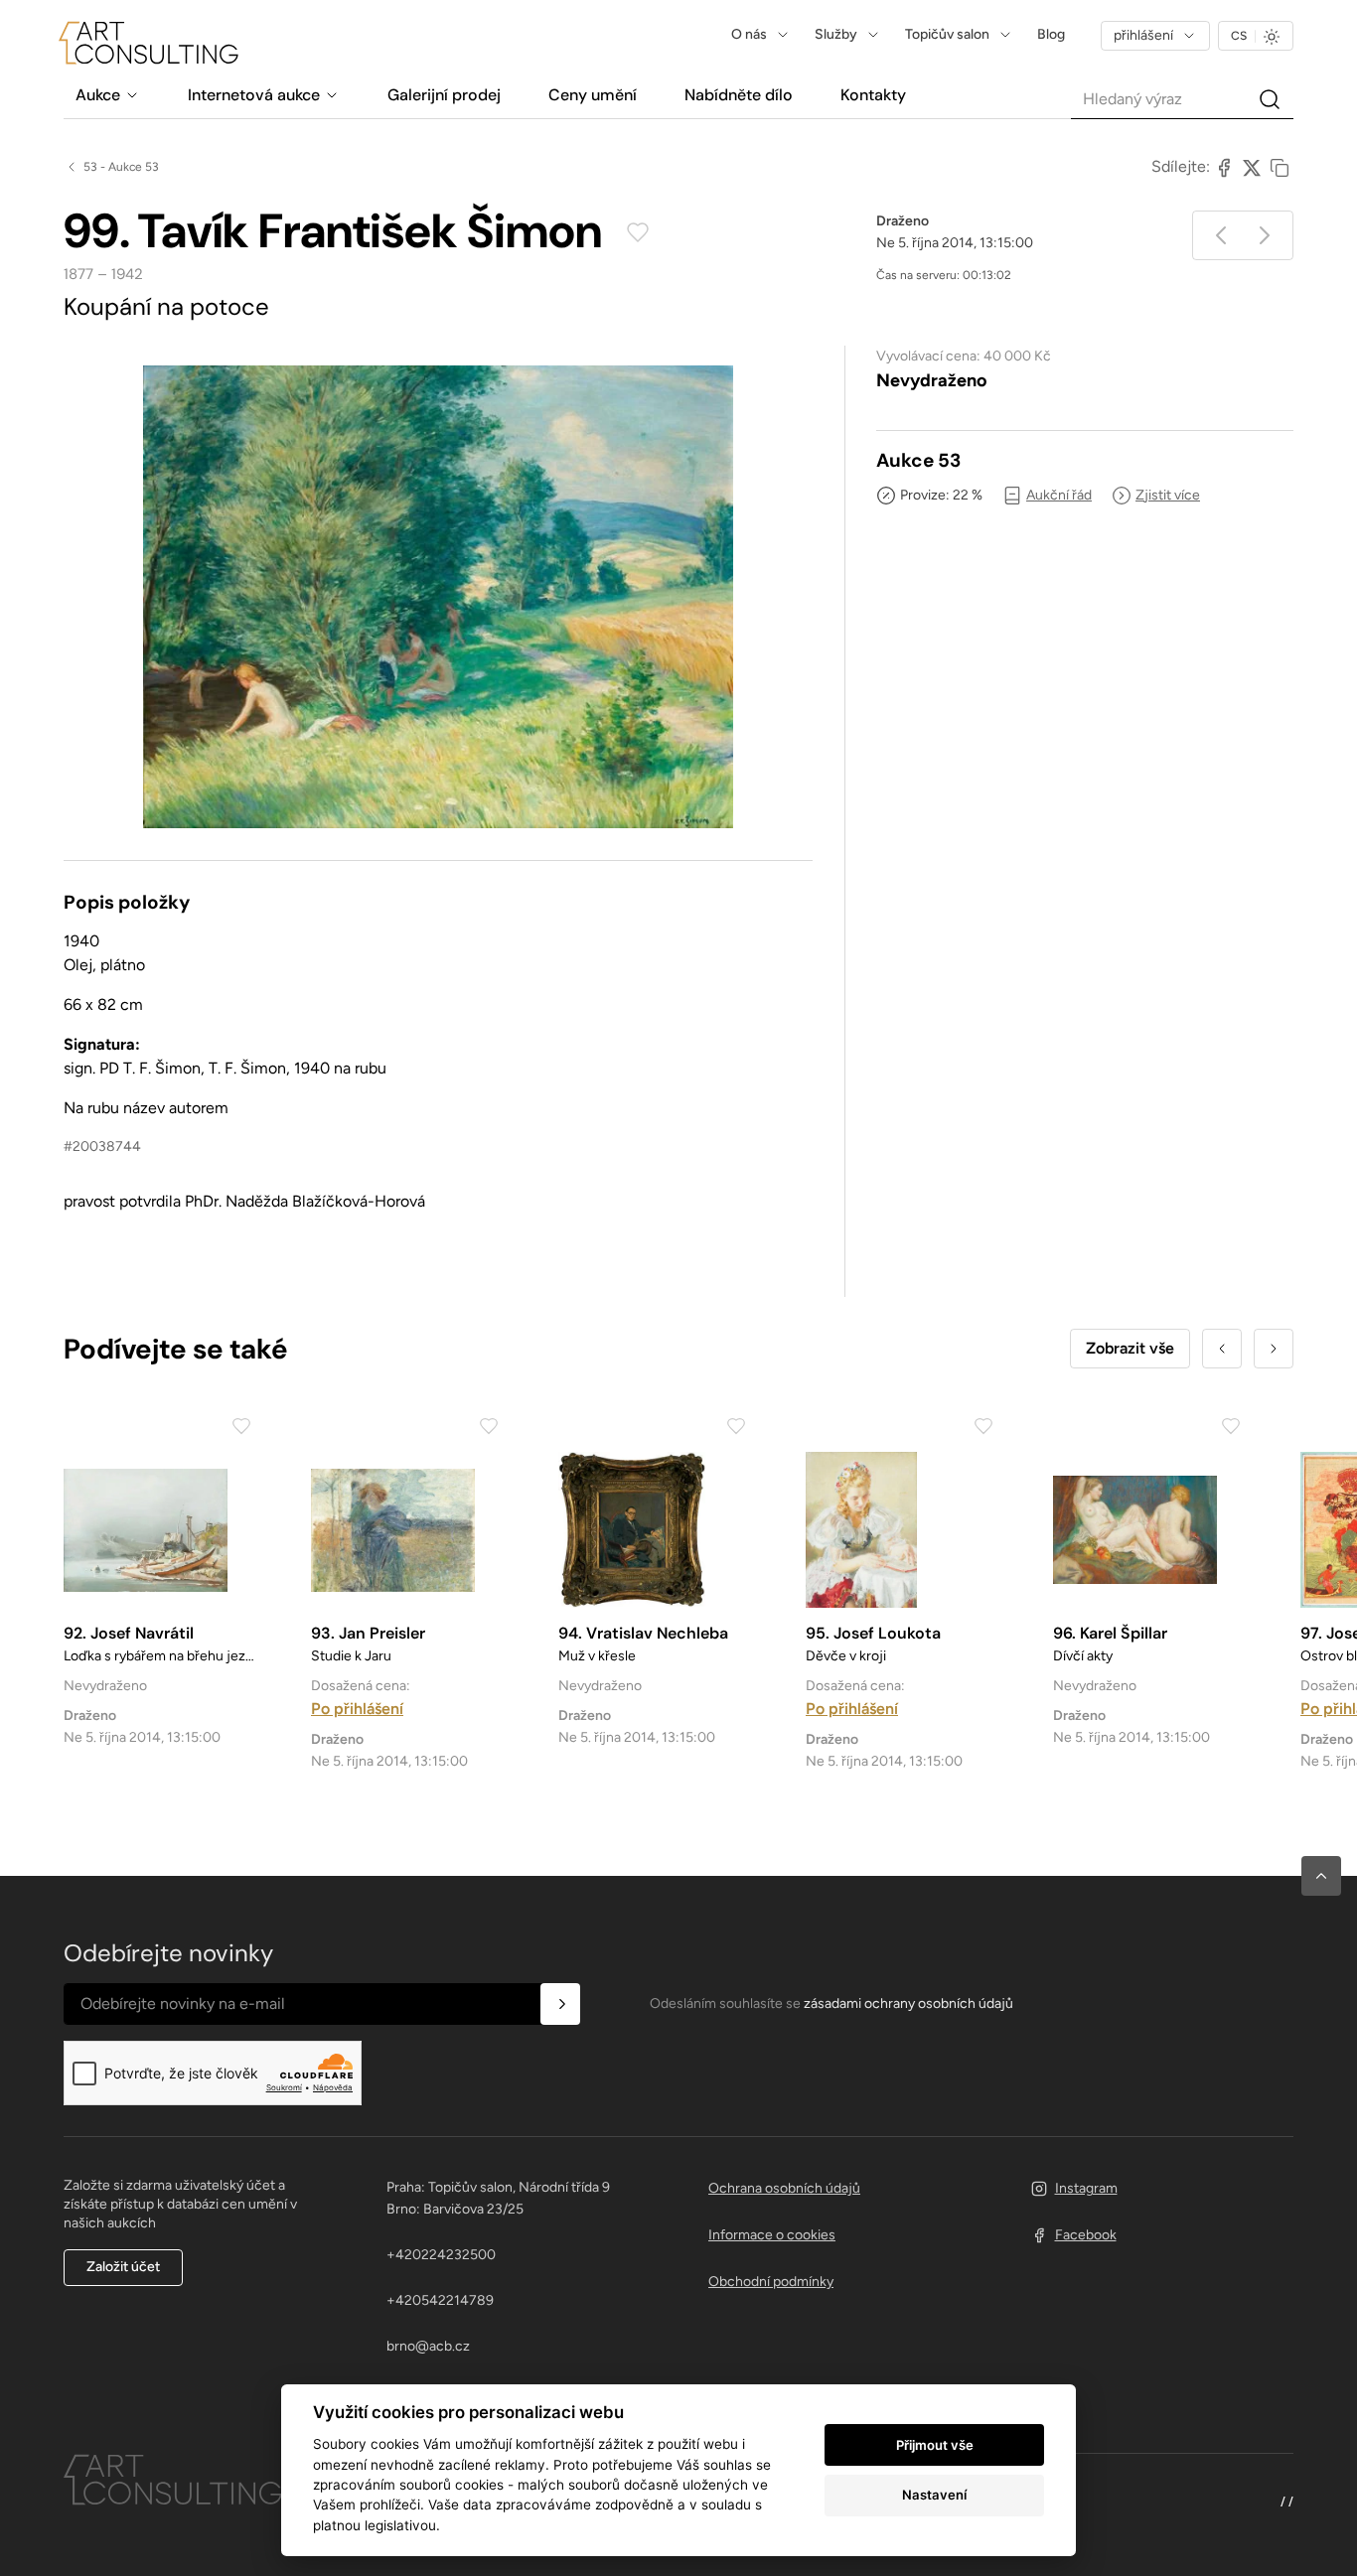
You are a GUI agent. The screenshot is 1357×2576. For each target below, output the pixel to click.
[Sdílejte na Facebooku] (1224, 167)
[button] (1321, 1876)
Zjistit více (1168, 495)
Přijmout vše (935, 2445)
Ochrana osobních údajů (784, 2188)
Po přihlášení (357, 1709)
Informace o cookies (772, 2235)
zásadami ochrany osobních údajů (908, 2004)
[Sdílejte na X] (1252, 167)
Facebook (1086, 2235)
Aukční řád (1059, 495)
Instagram (1086, 2188)
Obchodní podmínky (771, 2282)
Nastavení (934, 2495)
